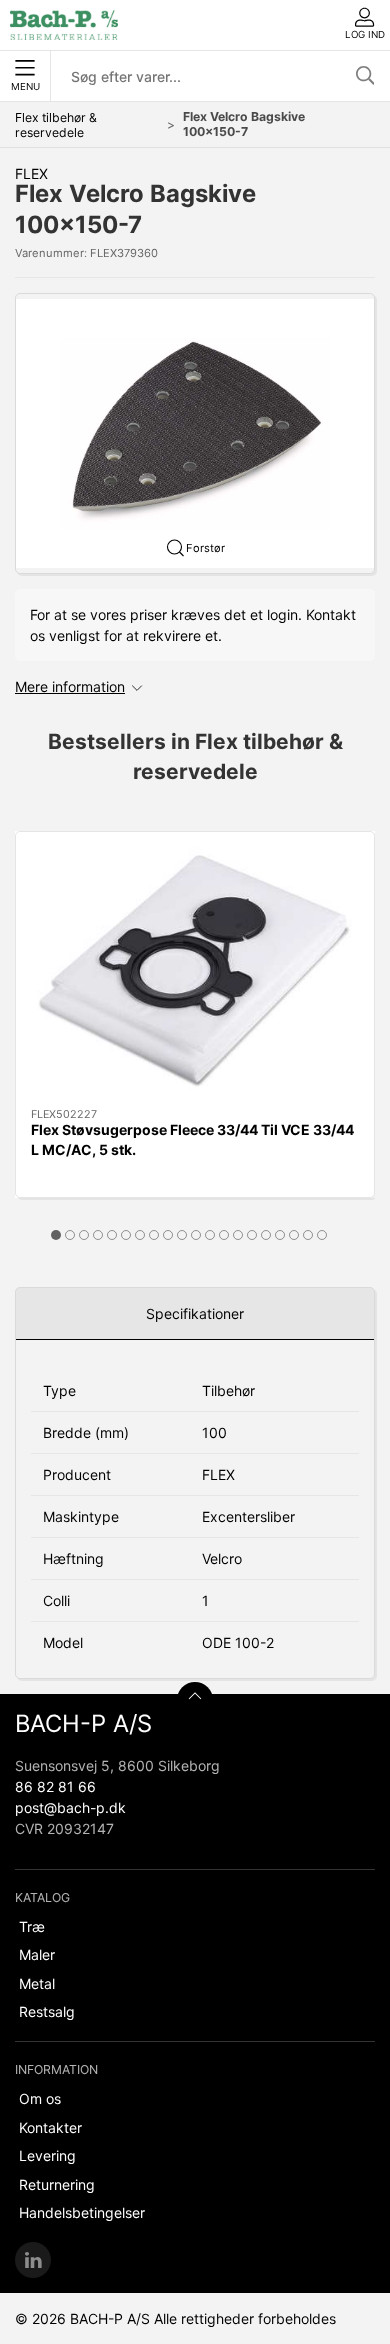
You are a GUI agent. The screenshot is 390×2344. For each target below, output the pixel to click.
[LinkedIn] (33, 2260)
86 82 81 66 (55, 1786)
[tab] (56, 1235)
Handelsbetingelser (82, 2212)
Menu (25, 86)
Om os (40, 2098)
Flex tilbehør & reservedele (56, 125)
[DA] (64, 25)
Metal (37, 1983)
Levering (47, 2155)
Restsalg (47, 2011)
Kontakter (50, 2127)
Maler (37, 1954)
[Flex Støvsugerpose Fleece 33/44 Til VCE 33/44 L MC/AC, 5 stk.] (195, 970)
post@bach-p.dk (70, 1807)
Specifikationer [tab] (195, 1313)
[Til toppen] (195, 1700)
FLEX (31, 173)
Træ (32, 1926)
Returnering (57, 2184)
